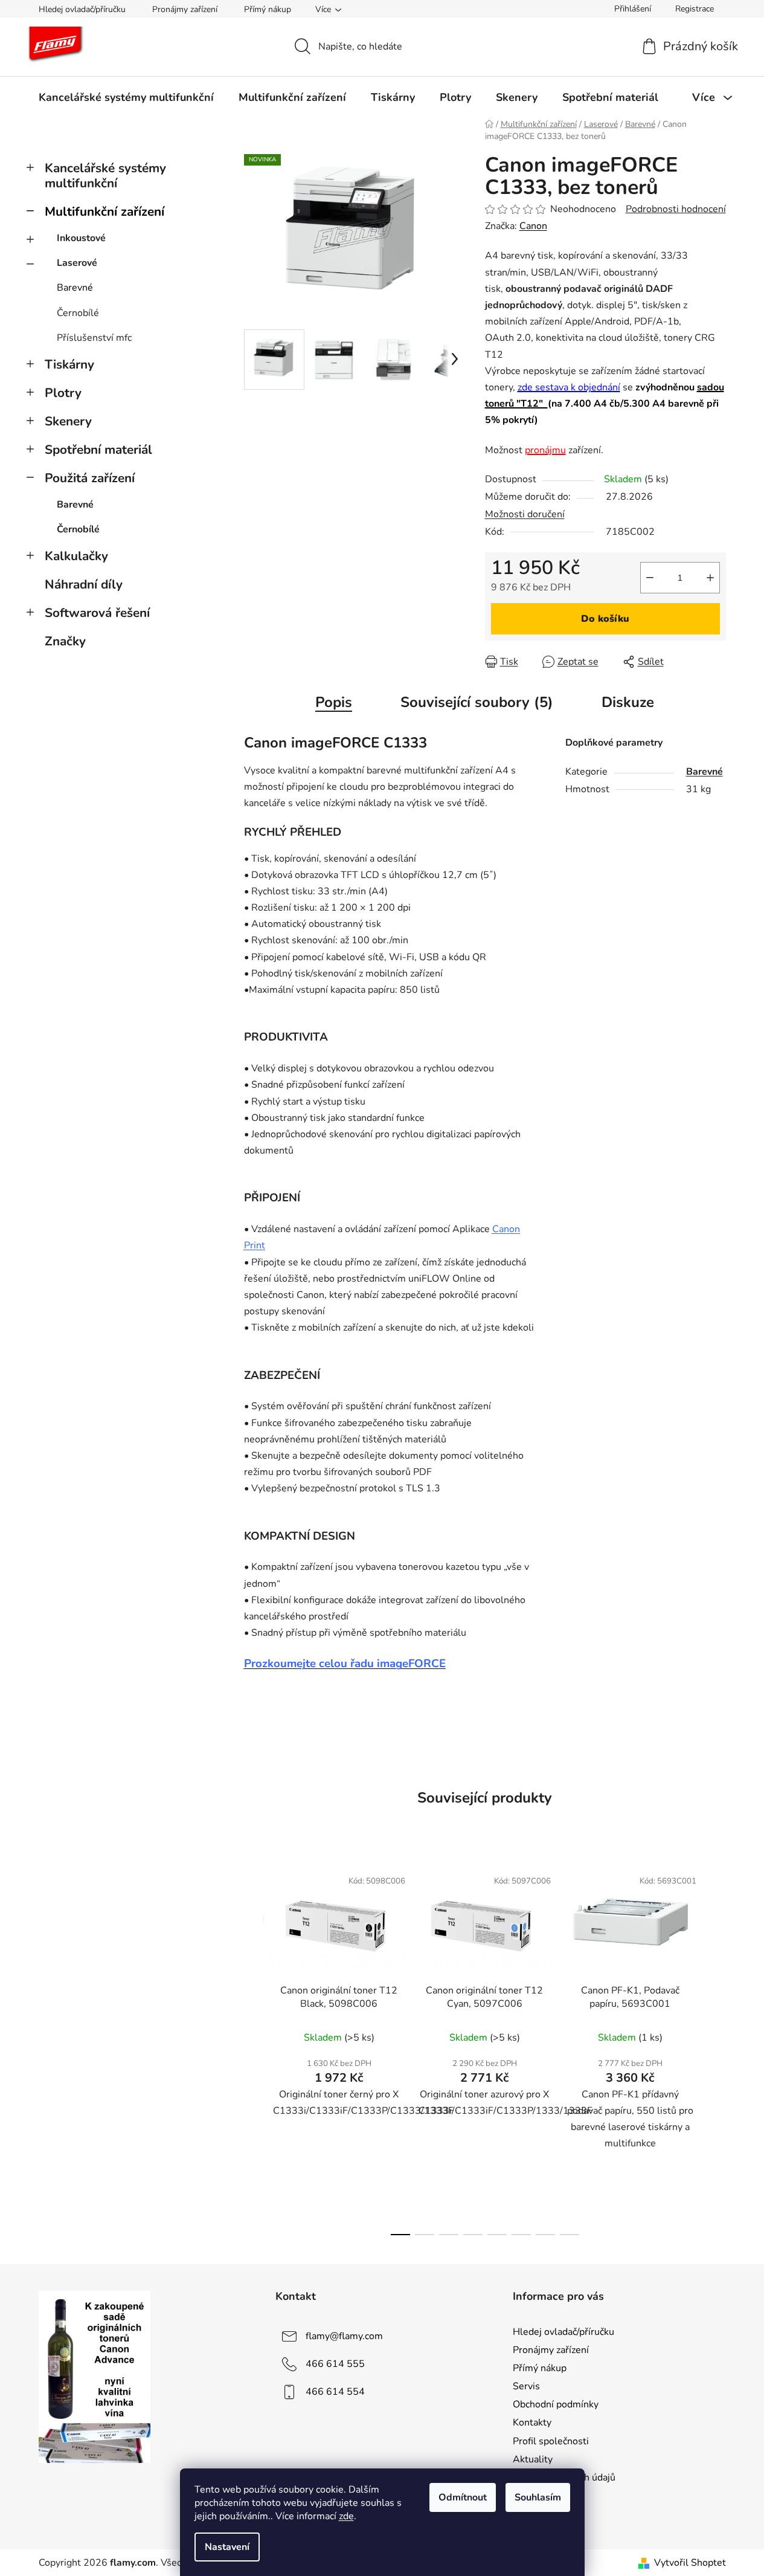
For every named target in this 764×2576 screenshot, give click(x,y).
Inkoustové (81, 238)
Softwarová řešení (97, 613)
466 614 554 (335, 2392)
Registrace (695, 9)
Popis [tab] (334, 702)
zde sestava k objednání (569, 387)
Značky (65, 641)
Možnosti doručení (525, 514)
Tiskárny (69, 364)
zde (346, 2516)
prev (254, 2048)
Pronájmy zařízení (185, 9)
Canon (533, 226)
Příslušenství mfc (94, 338)
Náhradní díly (84, 584)
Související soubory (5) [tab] (477, 702)
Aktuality (533, 2459)
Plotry (63, 393)
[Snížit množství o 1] (650, 578)
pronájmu (545, 450)
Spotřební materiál (98, 450)
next (716, 2048)
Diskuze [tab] (628, 702)
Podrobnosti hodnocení (676, 209)
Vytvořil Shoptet (690, 2563)
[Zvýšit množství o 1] (710, 578)
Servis (526, 2386)
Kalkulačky (76, 556)
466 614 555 (335, 2364)
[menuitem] (126, 97)
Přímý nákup (268, 9)
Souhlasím (538, 2497)
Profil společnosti (551, 2441)
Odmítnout (463, 2497)
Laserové (77, 263)
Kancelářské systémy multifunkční (105, 176)
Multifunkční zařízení (104, 211)
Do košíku (605, 619)
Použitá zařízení (90, 478)
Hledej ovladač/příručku (82, 9)
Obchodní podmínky (556, 2404)
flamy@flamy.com (344, 2336)
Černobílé (78, 313)
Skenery (68, 421)
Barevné (75, 288)
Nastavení (227, 2547)
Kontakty (532, 2423)
